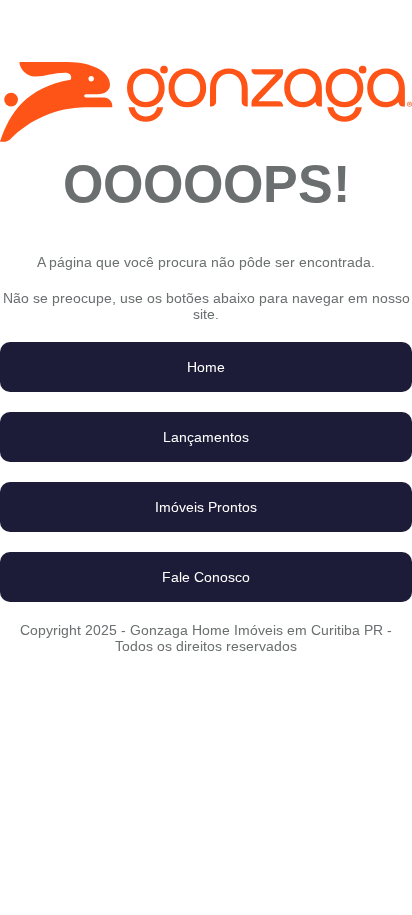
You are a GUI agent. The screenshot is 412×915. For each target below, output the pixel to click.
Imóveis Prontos (206, 507)
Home (206, 367)
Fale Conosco (206, 577)
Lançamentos (206, 437)
